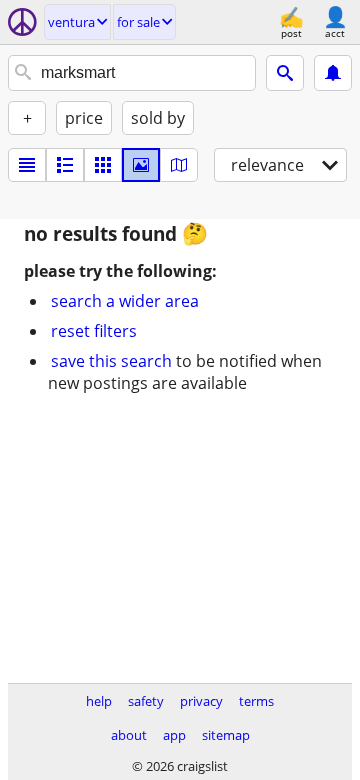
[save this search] (333, 73)
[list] (27, 165)
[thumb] (65, 165)
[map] (179, 165)
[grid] (103, 165)
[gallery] (141, 165)
